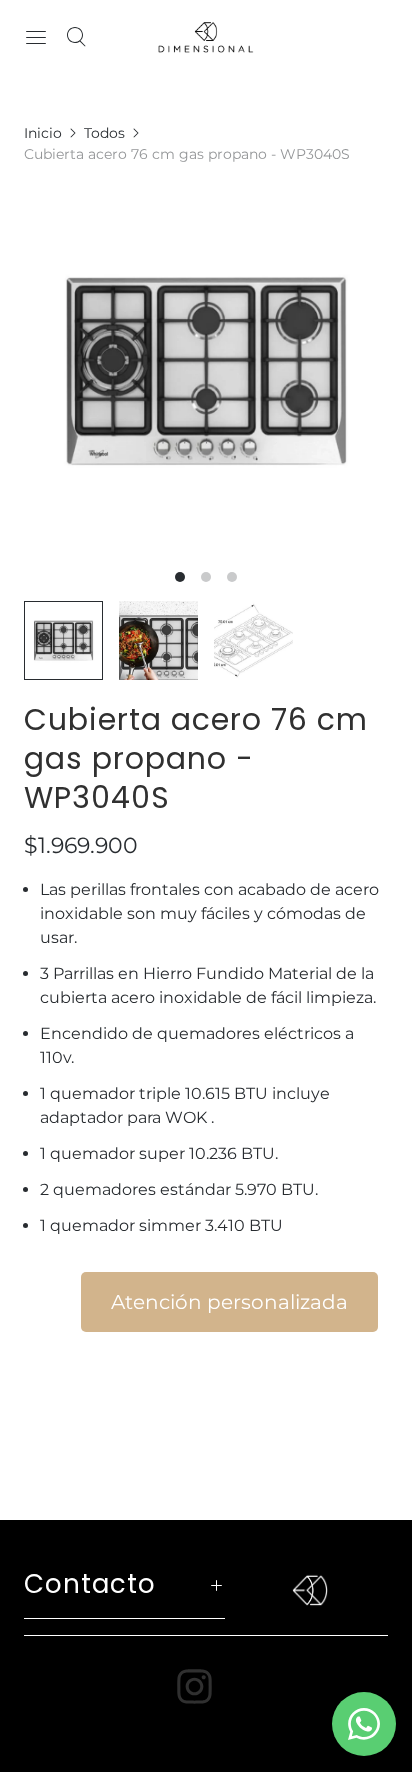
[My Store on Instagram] (206, 1686)
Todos (104, 133)
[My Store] (206, 37)
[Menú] (36, 37)
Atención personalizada (229, 1302)
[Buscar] (76, 37)
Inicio (43, 133)
